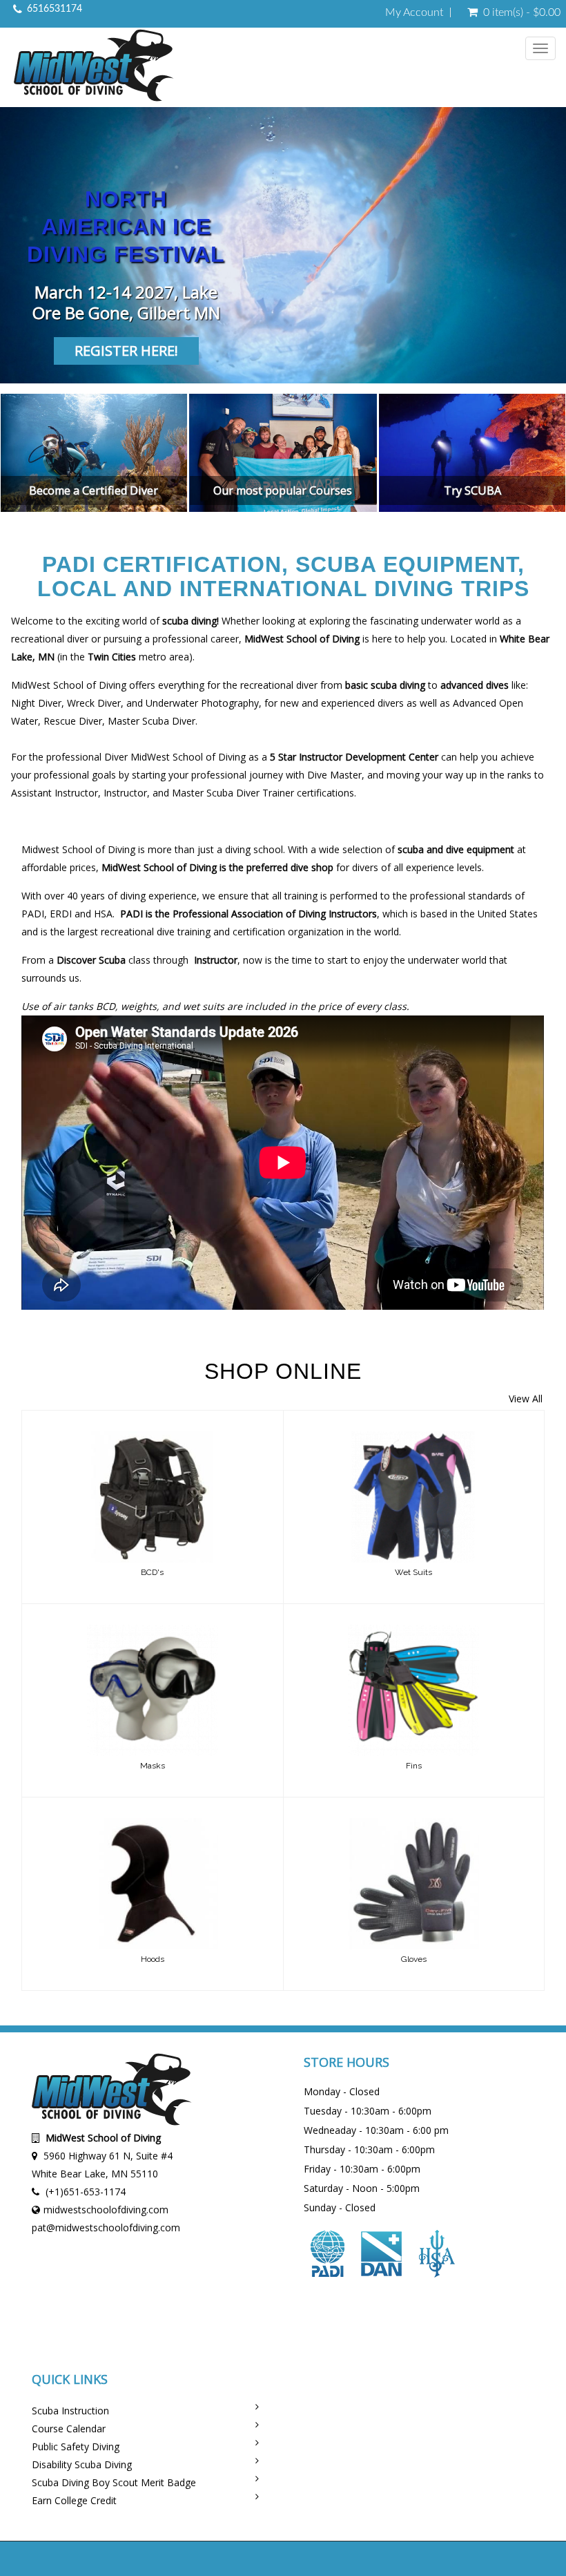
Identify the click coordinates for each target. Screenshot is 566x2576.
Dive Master (334, 775)
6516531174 (55, 9)
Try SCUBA (472, 490)
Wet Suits (413, 1572)
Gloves (414, 1959)
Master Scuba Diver (152, 721)
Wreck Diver (94, 703)
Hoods (153, 1959)
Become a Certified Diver (94, 490)
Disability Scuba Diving (82, 2464)
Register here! (126, 351)
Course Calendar (69, 2429)
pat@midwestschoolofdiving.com (106, 2227)
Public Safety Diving (76, 2446)
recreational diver (50, 639)
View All (526, 1399)
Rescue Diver (73, 721)
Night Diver (36, 703)
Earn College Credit (74, 2500)
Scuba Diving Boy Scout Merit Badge (114, 2482)
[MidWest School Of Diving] (94, 67)
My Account (414, 12)
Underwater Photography (202, 703)
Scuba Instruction (70, 2411)
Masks (153, 1766)
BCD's (152, 1572)
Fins (414, 1766)
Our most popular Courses (283, 490)
